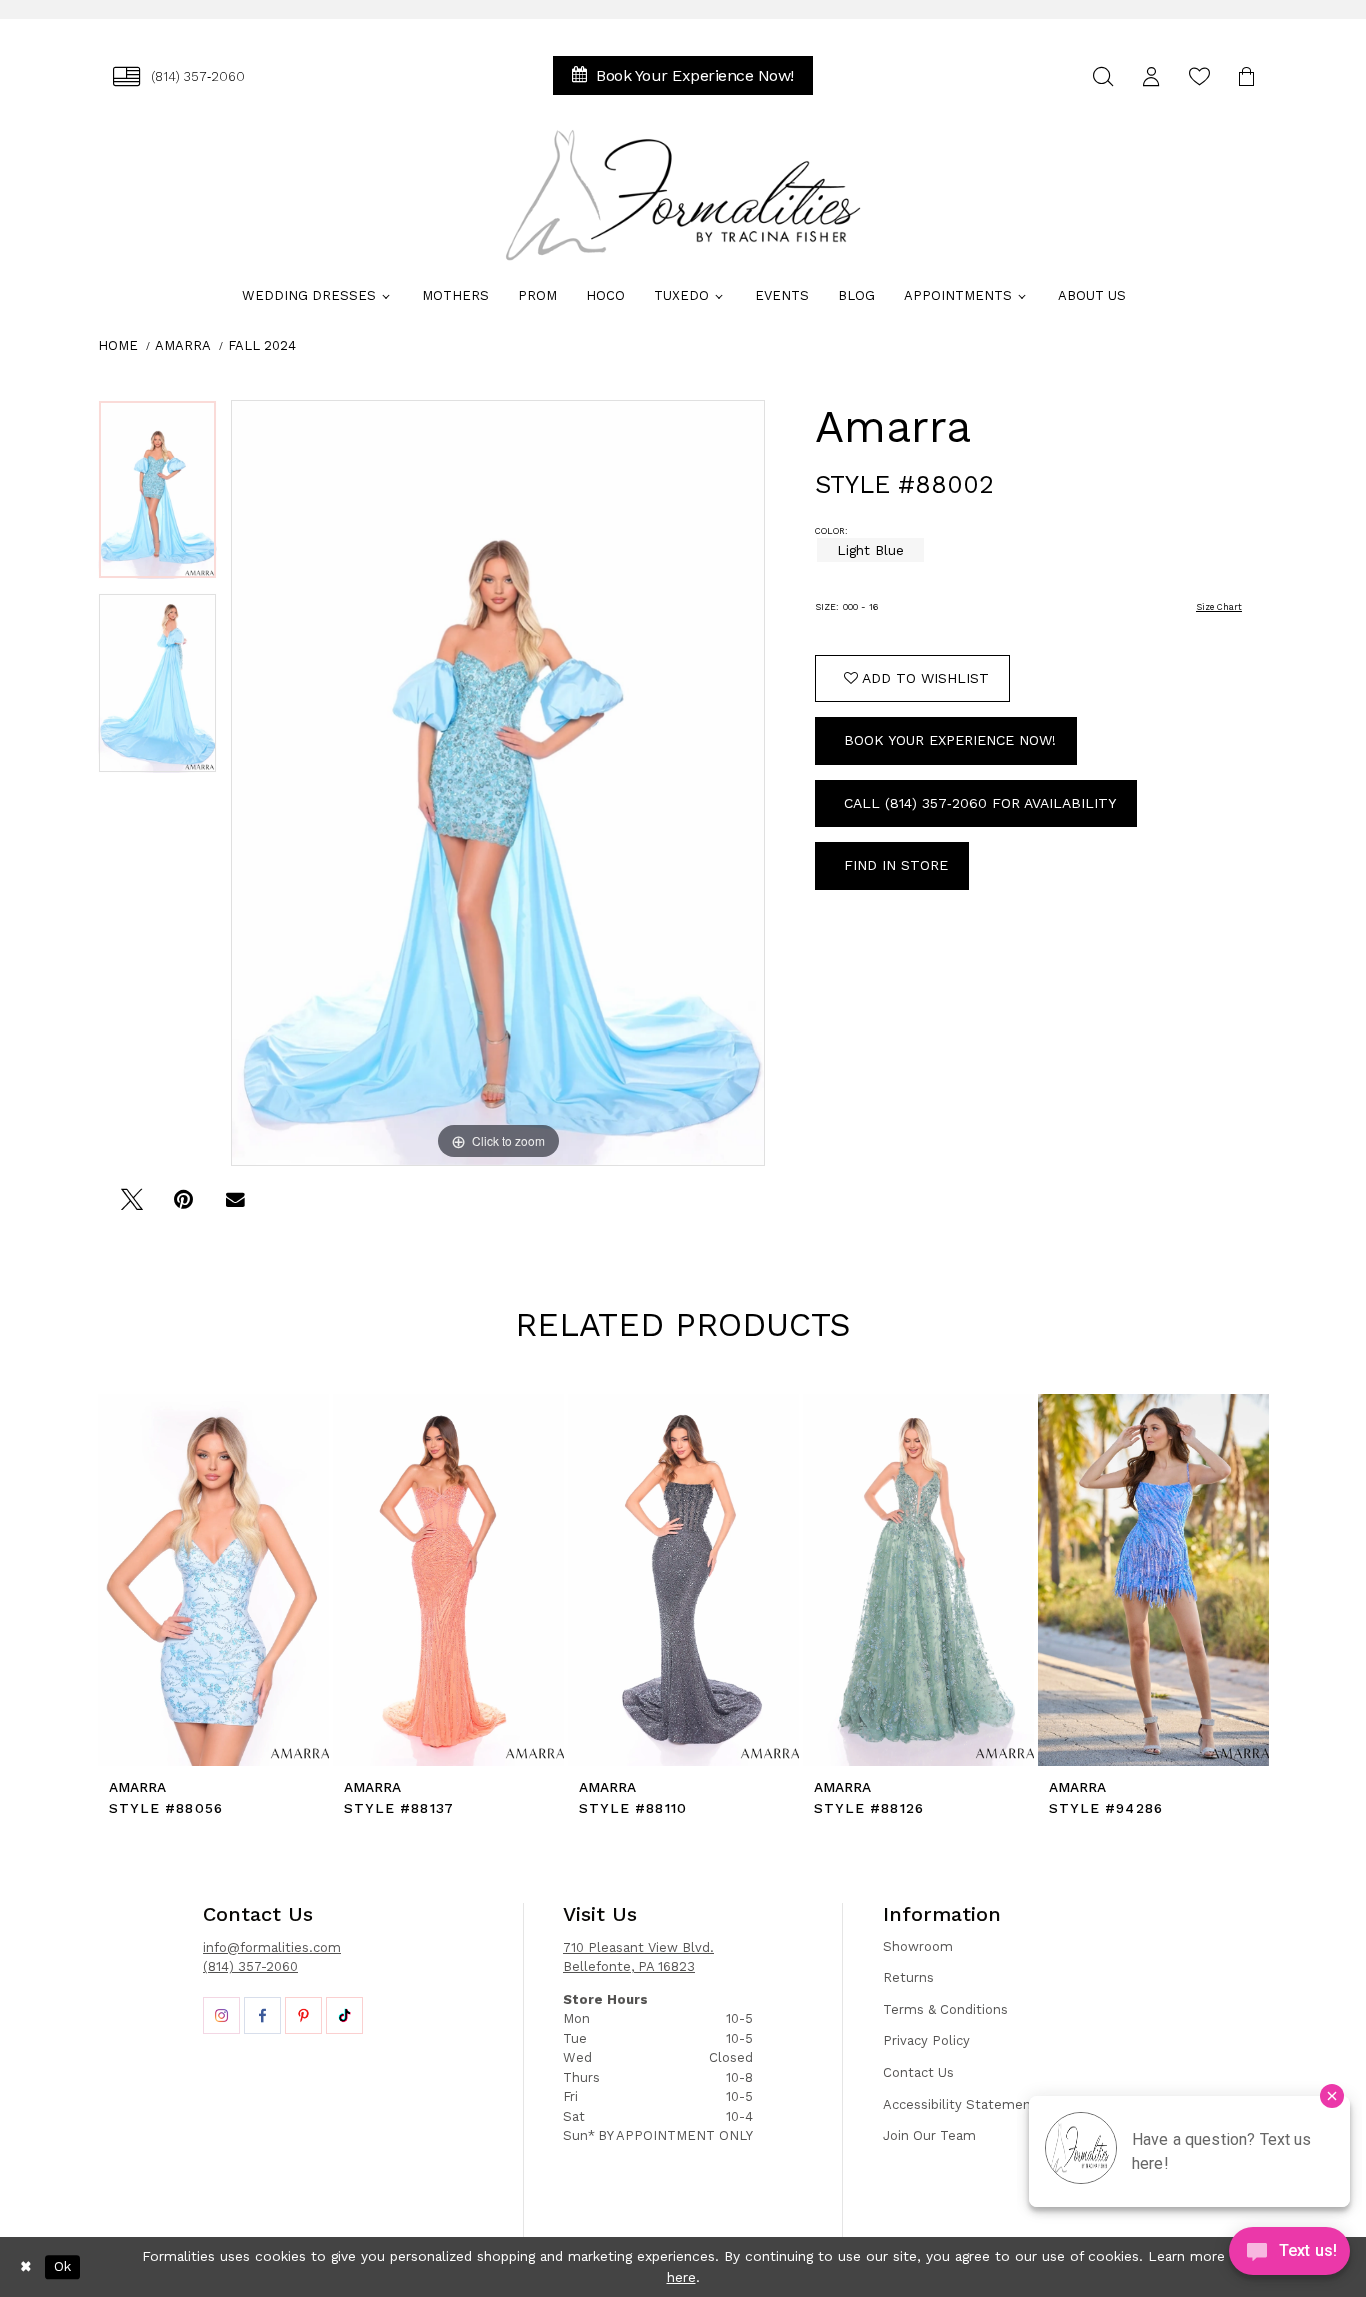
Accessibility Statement (960, 2104)
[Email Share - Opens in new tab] (235, 1206)
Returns (908, 1977)
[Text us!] (1289, 2256)
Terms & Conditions (945, 2009)
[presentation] (213, 1580)
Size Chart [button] (1219, 607)
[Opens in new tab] (221, 2015)
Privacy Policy (926, 2040)
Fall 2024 (262, 345)
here (681, 2277)
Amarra (183, 345)
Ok (62, 2267)
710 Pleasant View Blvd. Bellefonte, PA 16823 (638, 1957)
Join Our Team (929, 2135)
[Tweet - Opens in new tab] (131, 1206)
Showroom (918, 1946)
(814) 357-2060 (250, 1966)
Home (118, 345)
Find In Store (896, 865)
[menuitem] (179, 76)
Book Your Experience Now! (950, 740)
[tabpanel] (157, 497)
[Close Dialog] (26, 2267)
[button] (1151, 76)
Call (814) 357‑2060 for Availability (980, 803)
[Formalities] (683, 195)
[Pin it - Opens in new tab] (183, 1206)
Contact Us (918, 2072)
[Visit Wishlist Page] (1199, 76)
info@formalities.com (272, 1947)
